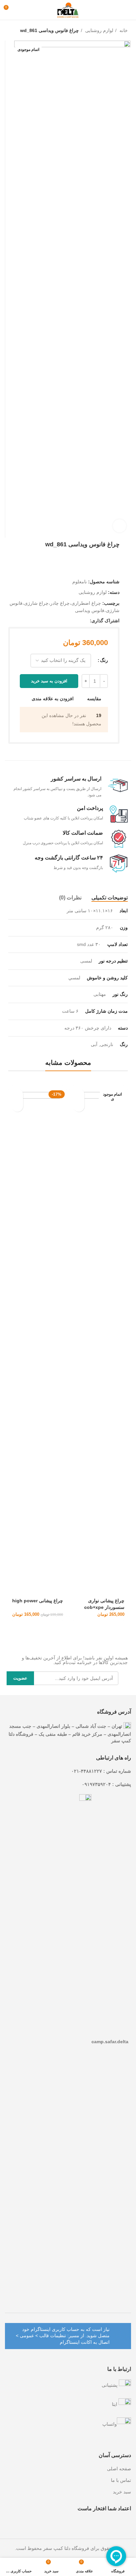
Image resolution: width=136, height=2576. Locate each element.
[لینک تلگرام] (54, 621)
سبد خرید (122, 2492)
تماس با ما (121, 2480)
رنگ (104, 660)
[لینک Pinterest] (69, 621)
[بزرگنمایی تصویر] (119, 526)
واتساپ (110, 2424)
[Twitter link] (77, 621)
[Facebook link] (84, 621)
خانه (123, 30)
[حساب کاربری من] (21, 10)
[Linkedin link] (62, 621)
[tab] (110, 898)
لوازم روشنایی (99, 30)
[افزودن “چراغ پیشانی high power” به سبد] (17, 1094)
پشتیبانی (110, 2385)
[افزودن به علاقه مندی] (79, 1106)
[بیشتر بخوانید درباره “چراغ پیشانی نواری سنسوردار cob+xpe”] (79, 1094)
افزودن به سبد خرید (49, 681)
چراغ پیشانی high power (38, 1601)
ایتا (115, 2404)
